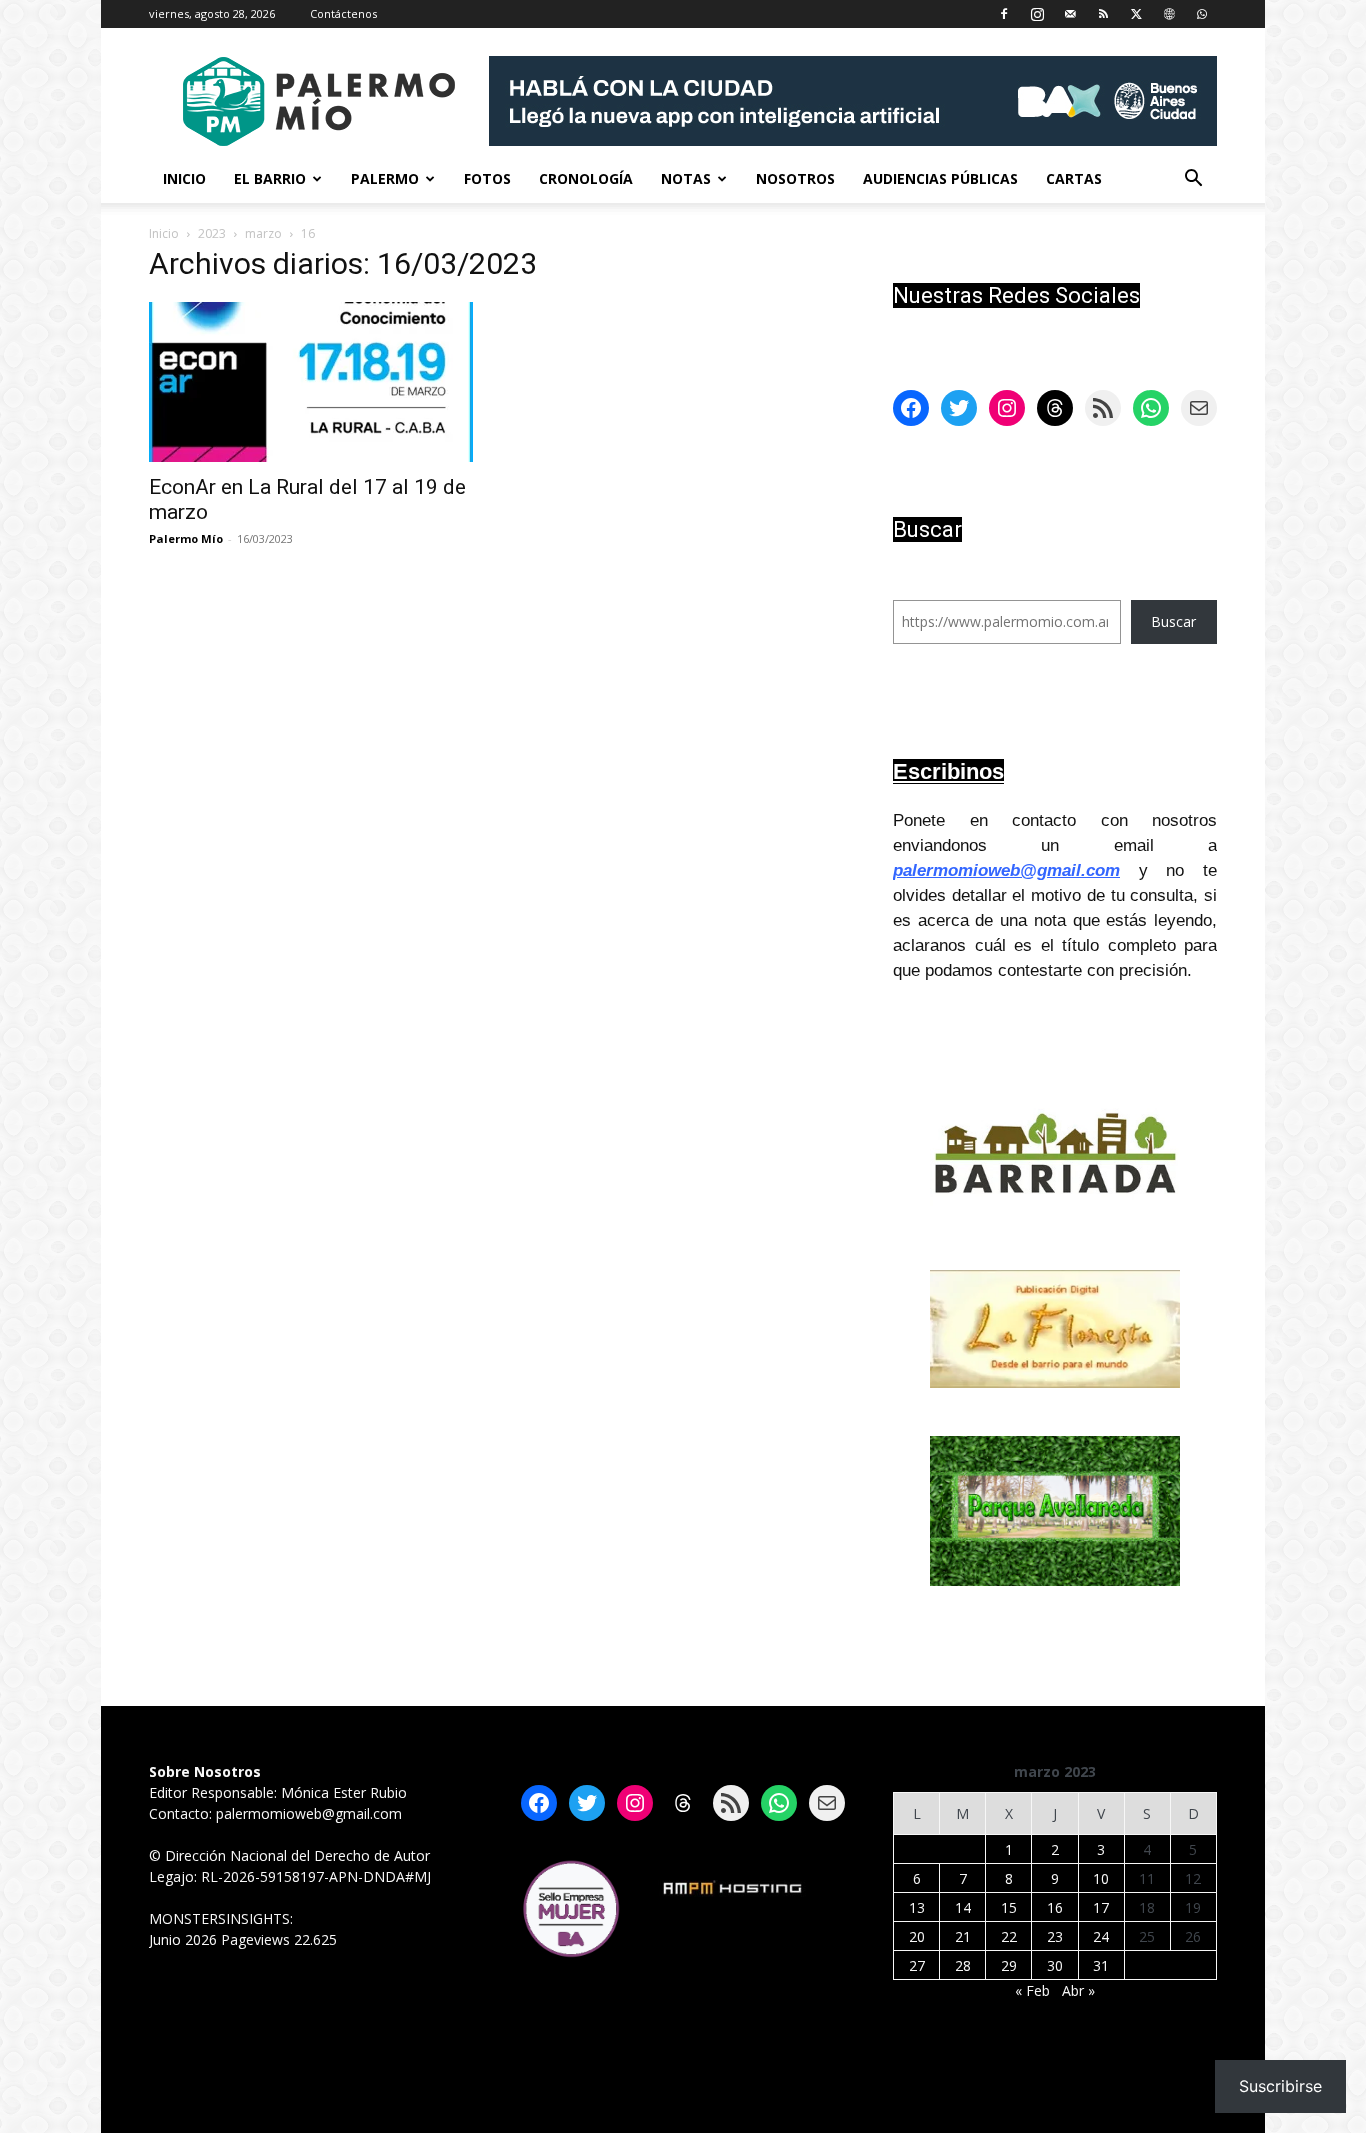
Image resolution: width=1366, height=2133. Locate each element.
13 (917, 1907)
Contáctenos (343, 13)
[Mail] (1070, 14)
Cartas (1074, 178)
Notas (686, 178)
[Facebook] (1004, 14)
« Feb (1032, 1990)
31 (1101, 1965)
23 (1055, 1936)
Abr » (1078, 1990)
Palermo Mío (186, 538)
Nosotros (795, 178)
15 (1009, 1907)
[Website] (1169, 14)
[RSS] (1103, 14)
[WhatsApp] (1202, 14)
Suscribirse (1280, 2086)
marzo (263, 233)
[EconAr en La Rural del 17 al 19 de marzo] (311, 382)
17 (1101, 1907)
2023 (212, 233)
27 (917, 1965)
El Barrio (270, 178)
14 (963, 1907)
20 (917, 1936)
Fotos (487, 178)
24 (1101, 1936)
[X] (1136, 14)
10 (1101, 1878)
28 (963, 1965)
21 (963, 1936)
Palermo (385, 178)
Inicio (184, 178)
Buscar (1173, 621)
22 (1009, 1936)
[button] (1193, 180)
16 (1055, 1907)
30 (1055, 1965)
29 (1009, 1965)
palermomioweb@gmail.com (1006, 870)
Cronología (586, 178)
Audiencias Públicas (940, 178)
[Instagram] (1037, 14)
